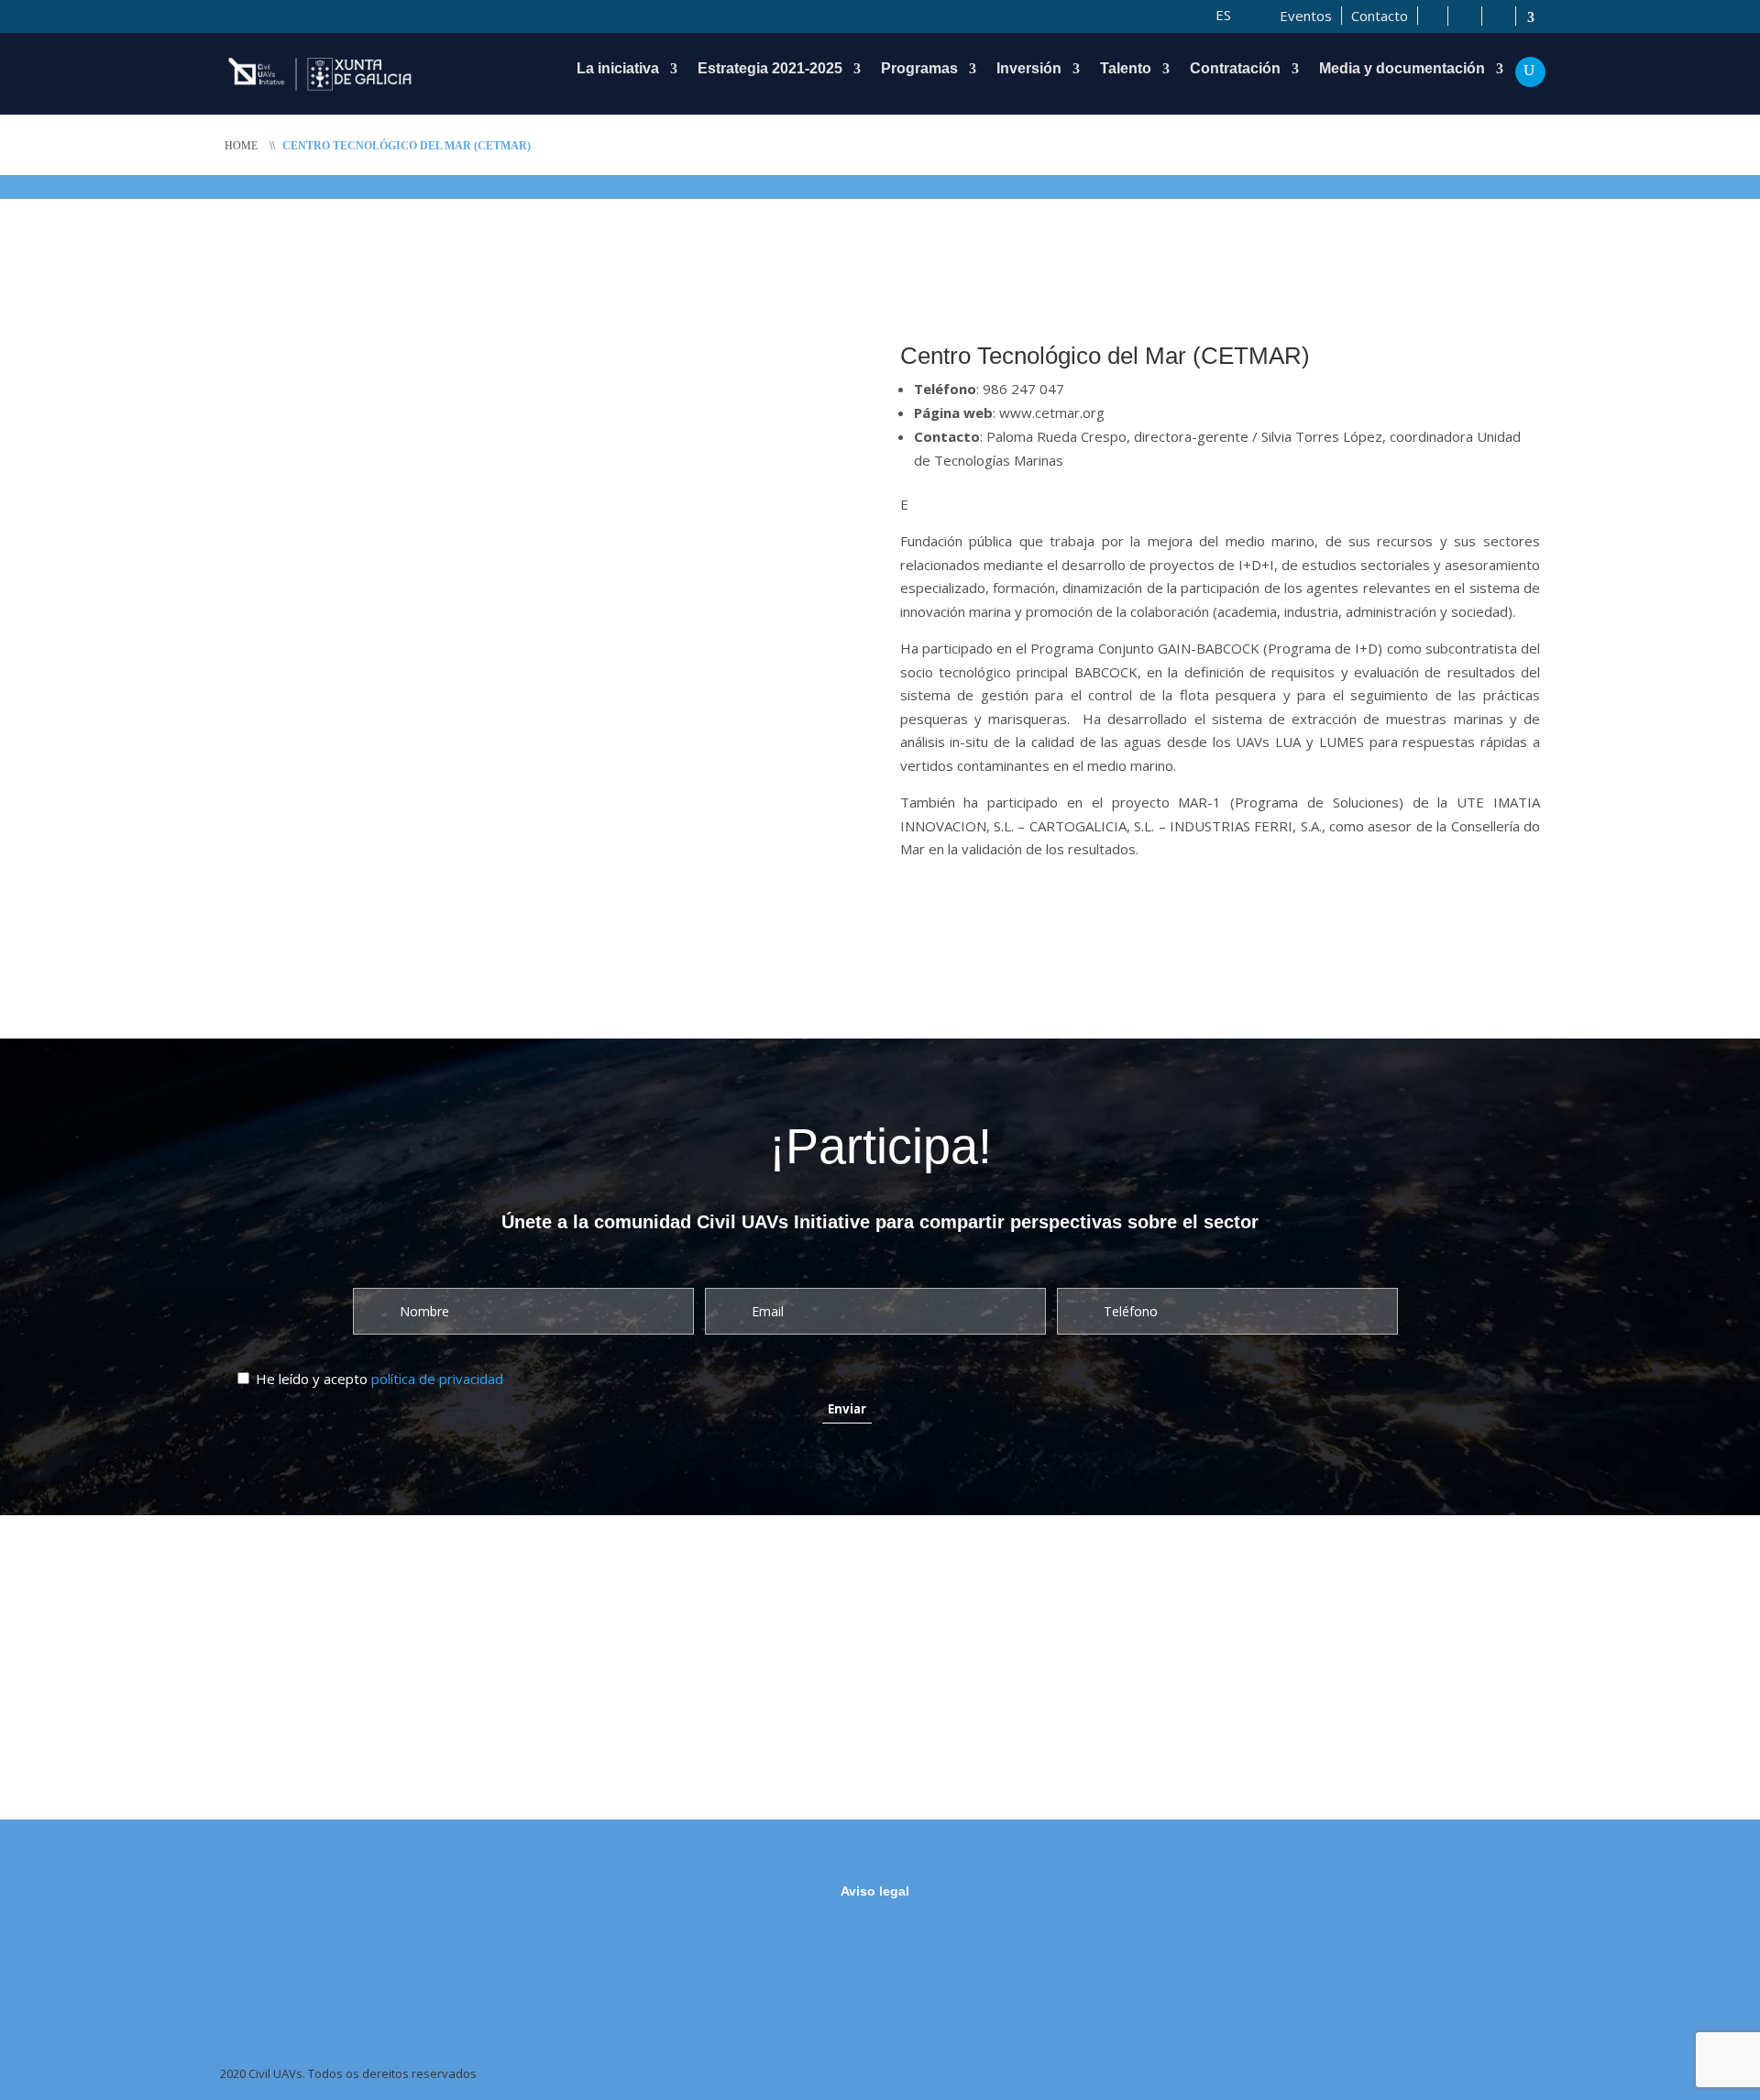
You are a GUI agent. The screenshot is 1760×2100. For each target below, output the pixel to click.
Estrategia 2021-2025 (770, 69)
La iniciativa (618, 69)
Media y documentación (1402, 69)
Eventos (1306, 16)
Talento (1126, 69)
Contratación (1235, 69)
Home (241, 146)
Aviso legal (875, 1891)
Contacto (1380, 16)
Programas (919, 69)
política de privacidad (437, 1379)
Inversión (1029, 69)
